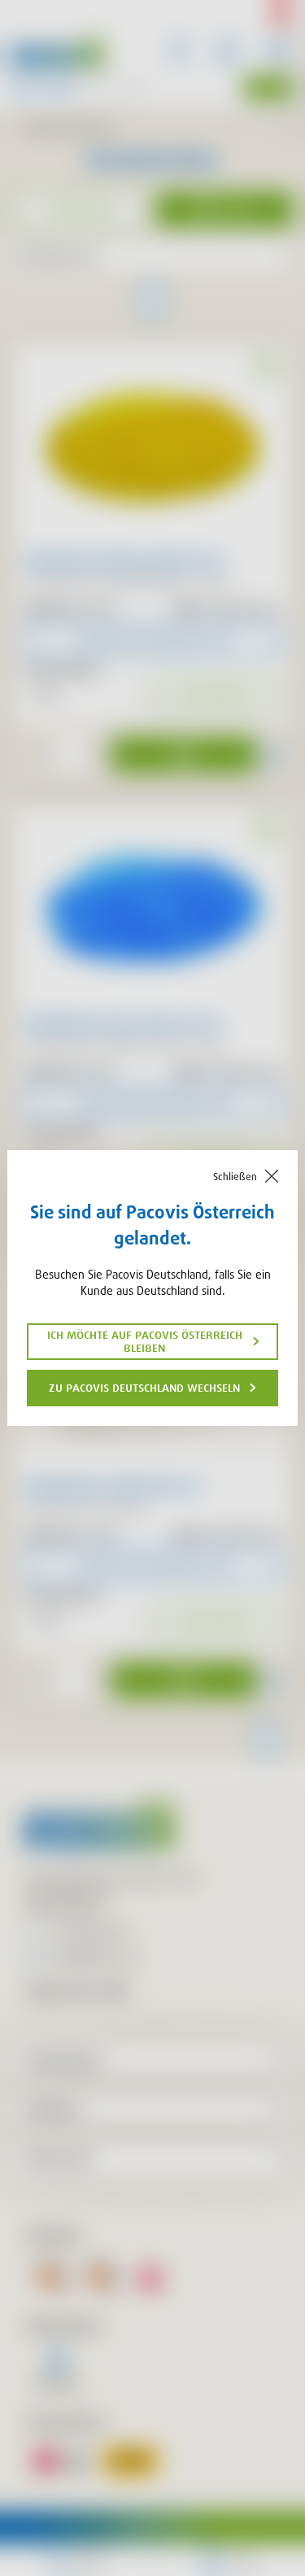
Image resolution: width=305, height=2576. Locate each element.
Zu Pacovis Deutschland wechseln (144, 1388)
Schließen (235, 1177)
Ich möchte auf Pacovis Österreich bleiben (145, 1341)
